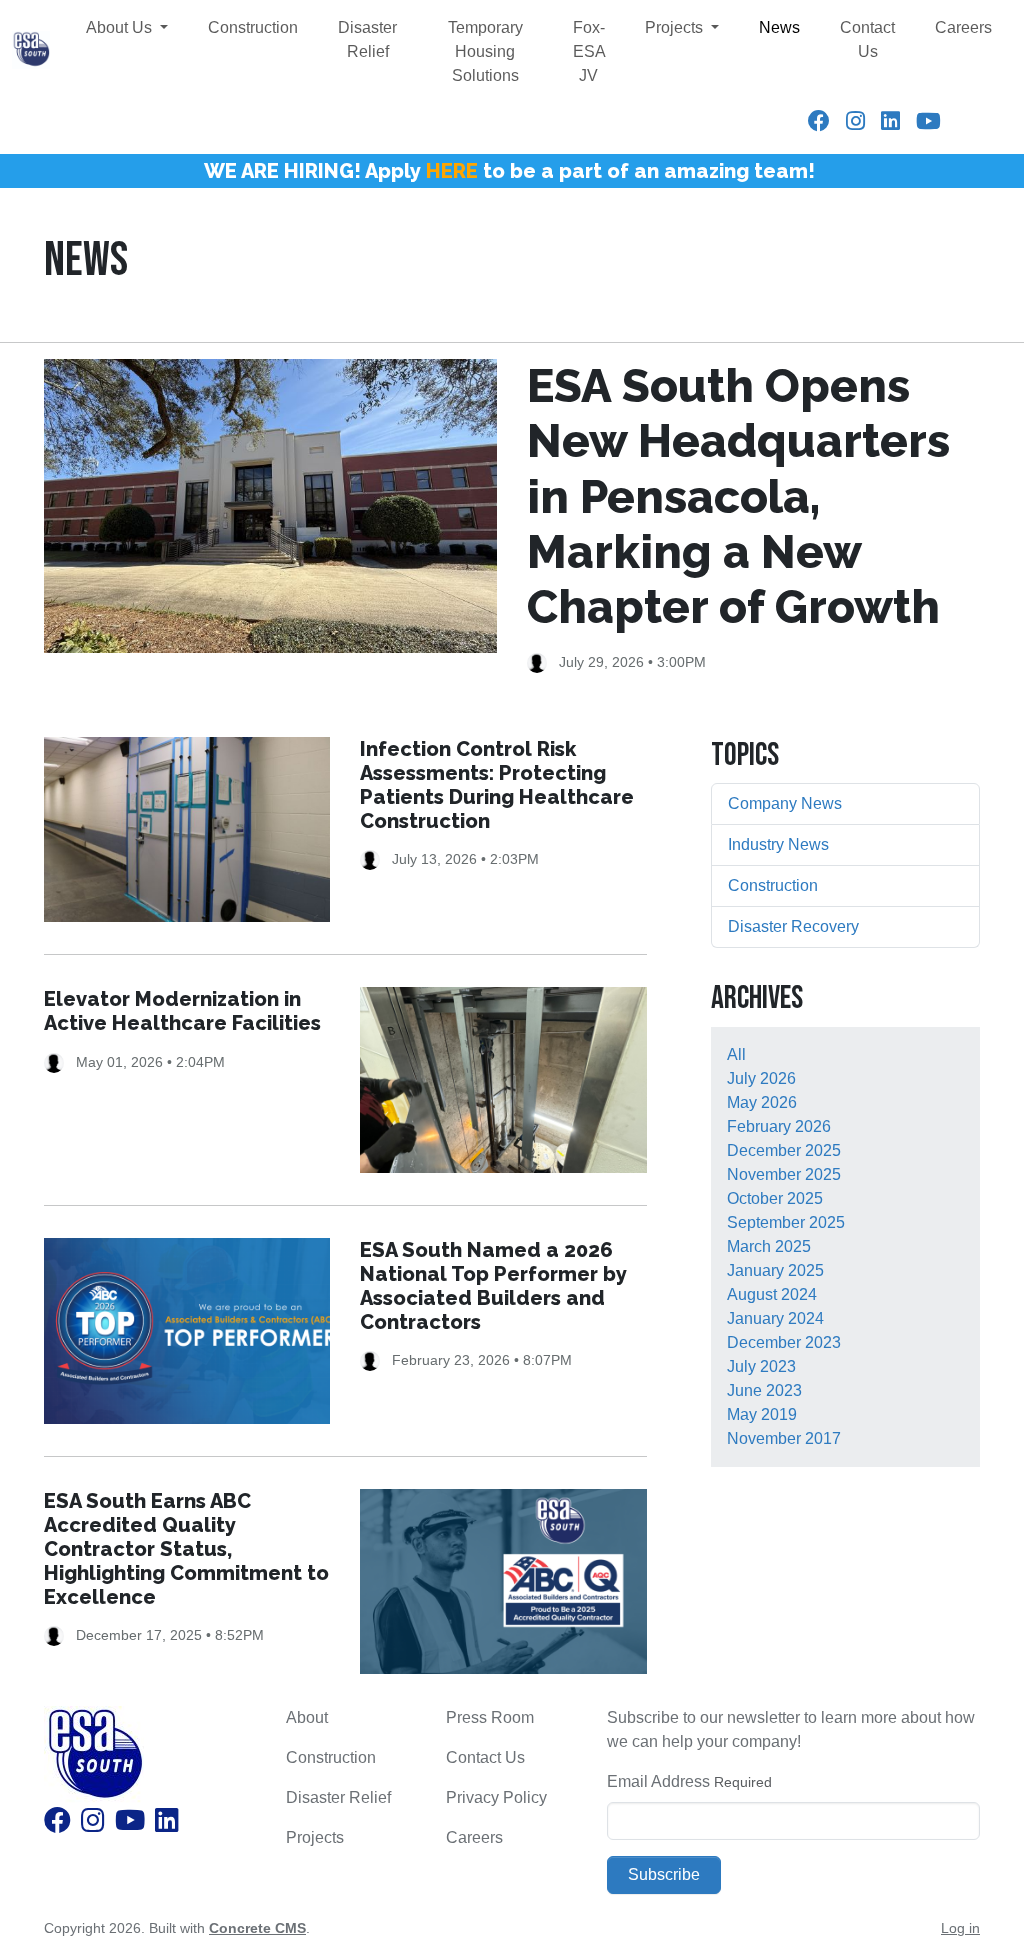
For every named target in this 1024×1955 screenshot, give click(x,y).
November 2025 (784, 1174)
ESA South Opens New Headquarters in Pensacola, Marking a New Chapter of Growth (738, 496)
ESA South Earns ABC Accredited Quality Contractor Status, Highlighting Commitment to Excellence (186, 1549)
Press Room (490, 1717)
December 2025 (784, 1150)
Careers (963, 27)
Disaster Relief (367, 39)
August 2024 (772, 1294)
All (736, 1054)
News (779, 27)
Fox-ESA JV (589, 51)
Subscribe (664, 1874)
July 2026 (761, 1078)
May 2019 (762, 1414)
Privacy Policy (496, 1797)
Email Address (658, 1781)
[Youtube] (928, 121)
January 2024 (775, 1318)
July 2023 (761, 1366)
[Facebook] (819, 121)
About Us (121, 27)
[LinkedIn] (890, 121)
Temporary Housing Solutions (485, 51)
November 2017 (784, 1438)
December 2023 (784, 1342)
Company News (785, 803)
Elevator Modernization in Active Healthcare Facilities (182, 1011)
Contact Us (867, 39)
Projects (676, 27)
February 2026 (779, 1126)
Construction (253, 27)
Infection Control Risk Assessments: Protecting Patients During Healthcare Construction (497, 785)
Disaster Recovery (793, 926)
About (307, 1717)
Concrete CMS (257, 1928)
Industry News (778, 844)
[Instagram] (855, 121)
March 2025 (769, 1246)
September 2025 (786, 1222)
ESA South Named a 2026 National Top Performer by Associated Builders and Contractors (493, 1286)
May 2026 (762, 1102)
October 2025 (775, 1198)
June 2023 (764, 1390)
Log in (960, 1928)
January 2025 (775, 1270)
